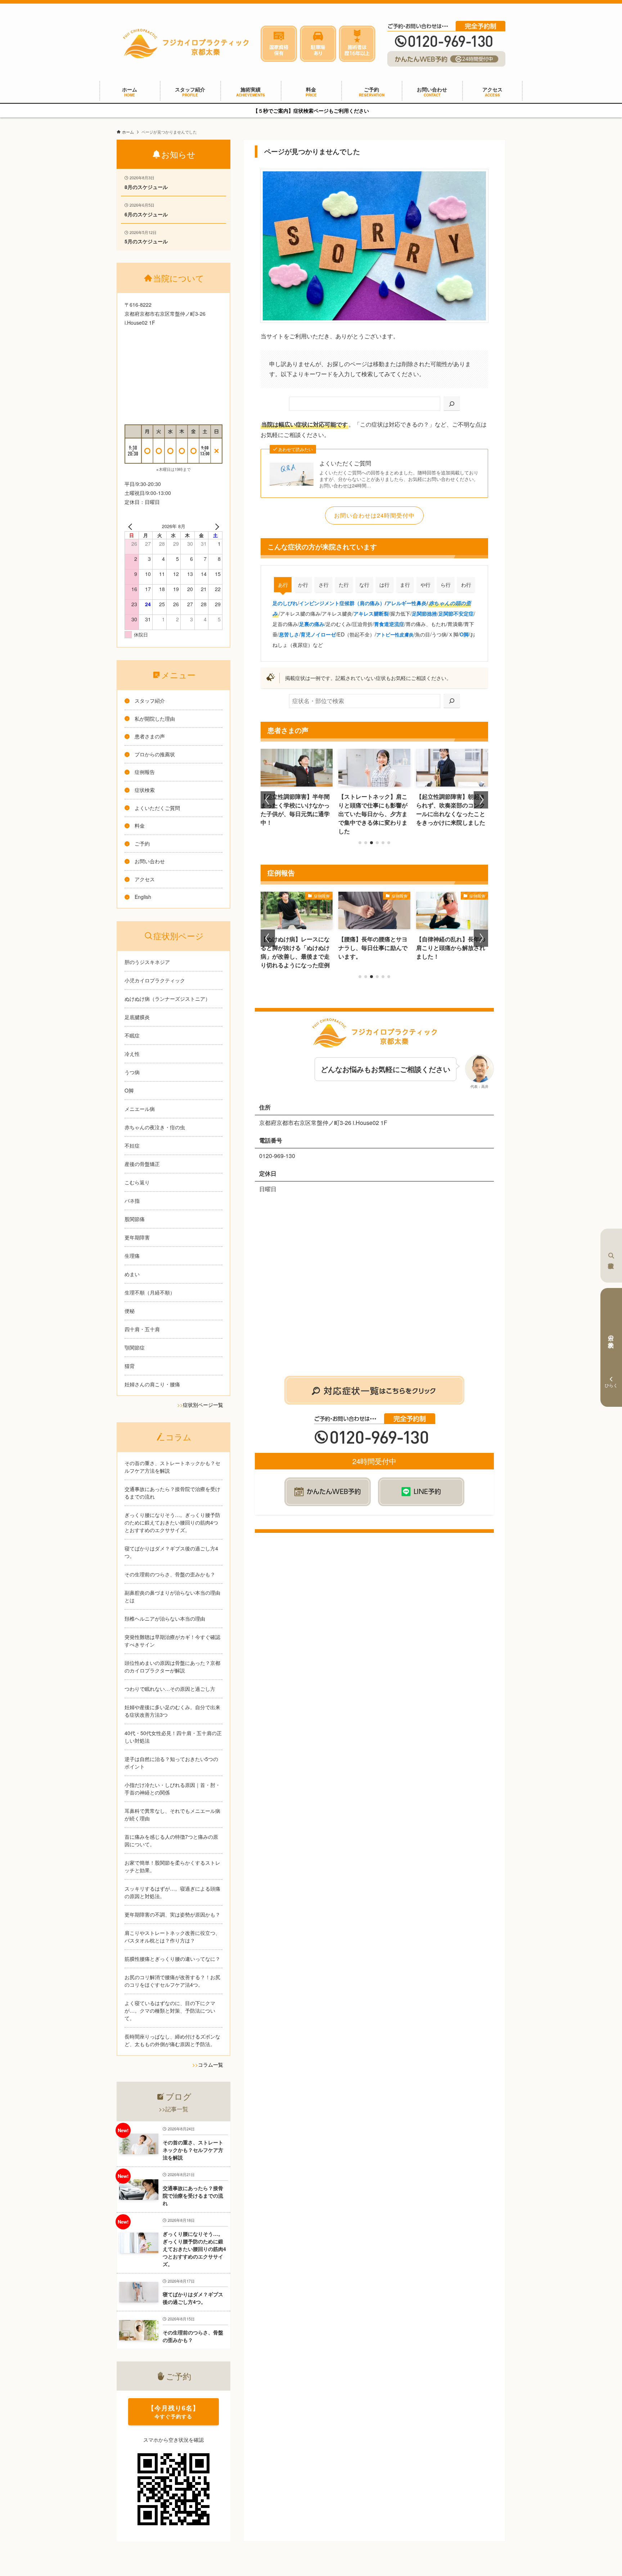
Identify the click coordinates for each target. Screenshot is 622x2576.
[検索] (452, 404)
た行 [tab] (344, 585)
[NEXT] (216, 526)
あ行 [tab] (283, 585)
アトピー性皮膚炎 (395, 634)
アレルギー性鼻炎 (406, 603)
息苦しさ (289, 634)
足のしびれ (285, 603)
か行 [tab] (303, 585)
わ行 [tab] (466, 585)
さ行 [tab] (324, 585)
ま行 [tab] (405, 585)
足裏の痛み (312, 624)
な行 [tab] (364, 585)
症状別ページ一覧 (203, 1405)
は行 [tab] (384, 585)
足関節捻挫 (424, 613)
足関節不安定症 (456, 613)
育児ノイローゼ (318, 634)
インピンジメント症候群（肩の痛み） (342, 603)
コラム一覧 (211, 2064)
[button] (360, 843)
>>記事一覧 (173, 2109)
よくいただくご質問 (345, 463)
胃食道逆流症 (389, 624)
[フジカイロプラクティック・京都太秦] (186, 44)
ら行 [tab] (446, 585)
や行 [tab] (425, 585)
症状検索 (611, 1256)
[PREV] (131, 526)
